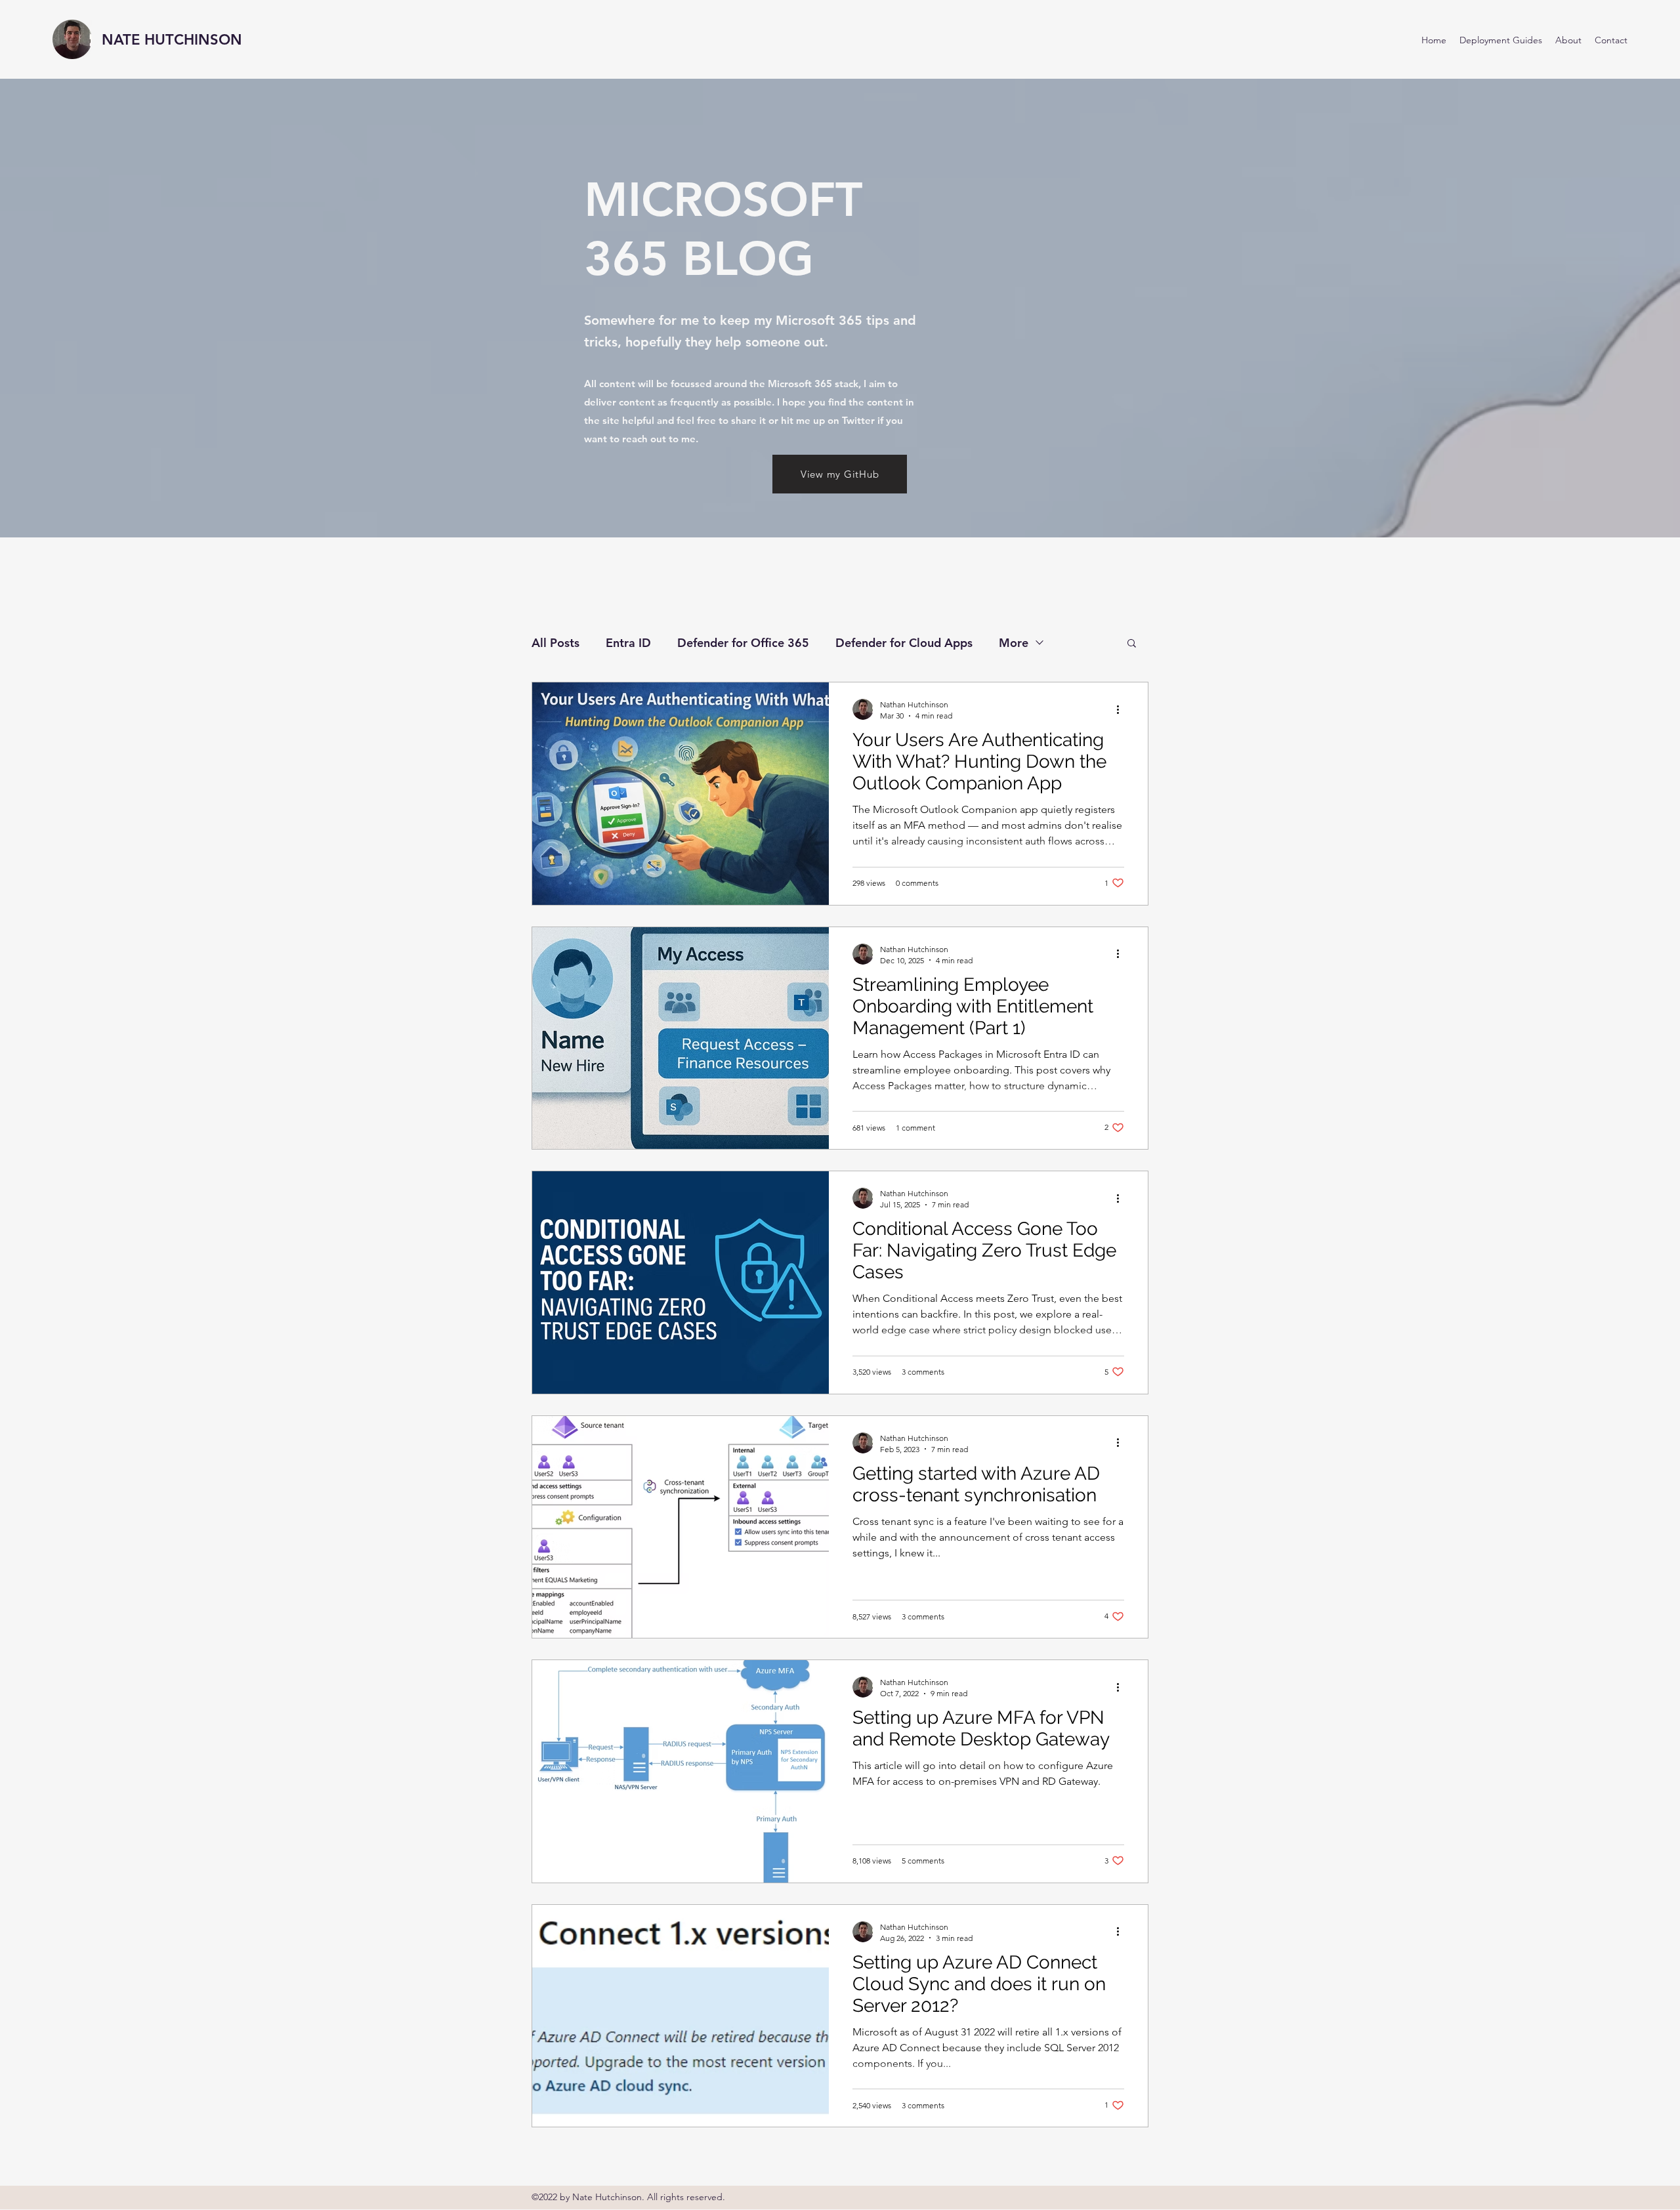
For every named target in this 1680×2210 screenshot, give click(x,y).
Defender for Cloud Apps (904, 643)
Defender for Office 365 (743, 643)
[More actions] (1122, 709)
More (1014, 643)
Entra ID (628, 643)
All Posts (556, 643)
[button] (1132, 644)
